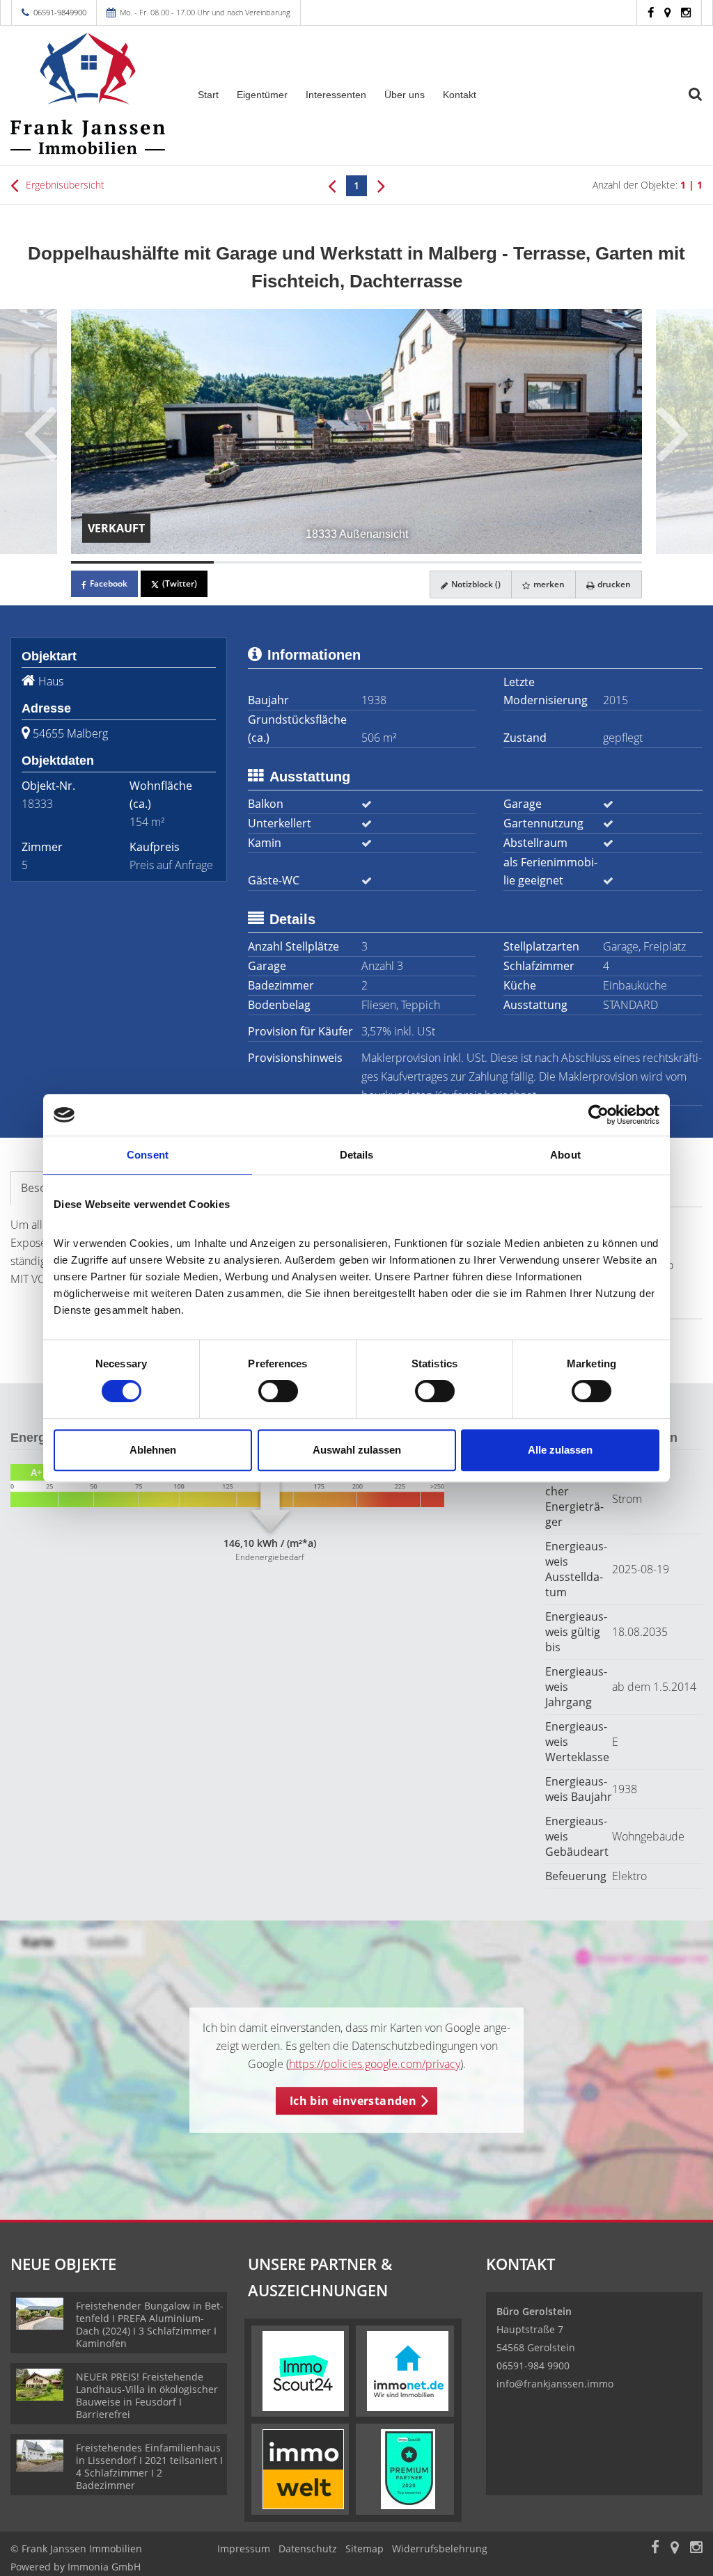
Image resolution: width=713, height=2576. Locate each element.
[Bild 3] (428, 562)
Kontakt (460, 95)
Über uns (405, 95)
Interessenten (336, 95)
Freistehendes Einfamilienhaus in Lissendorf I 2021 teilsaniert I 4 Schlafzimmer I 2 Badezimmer (149, 2466)
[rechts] (381, 185)
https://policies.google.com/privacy (375, 2064)
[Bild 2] (285, 562)
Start (208, 95)
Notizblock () (475, 584)
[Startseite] (89, 94)
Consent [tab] (148, 1155)
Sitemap (365, 2549)
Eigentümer (262, 95)
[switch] (278, 1391)
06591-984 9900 (533, 2366)
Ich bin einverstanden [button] (353, 2101)
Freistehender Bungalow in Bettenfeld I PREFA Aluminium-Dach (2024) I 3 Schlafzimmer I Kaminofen (150, 2324)
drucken (613, 584)
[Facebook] (651, 12)
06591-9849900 (60, 12)
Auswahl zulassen (357, 1450)
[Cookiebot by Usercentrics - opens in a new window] (598, 1115)
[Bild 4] (571, 562)
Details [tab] (357, 1155)
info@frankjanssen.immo (555, 2384)
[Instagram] (686, 12)
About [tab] (565, 1155)
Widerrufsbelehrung (440, 2549)
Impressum (244, 2549)
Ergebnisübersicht (64, 185)
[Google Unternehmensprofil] (667, 12)
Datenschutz (308, 2549)
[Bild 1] (142, 562)
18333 (37, 804)
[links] (332, 185)
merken (548, 584)
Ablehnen (153, 1450)
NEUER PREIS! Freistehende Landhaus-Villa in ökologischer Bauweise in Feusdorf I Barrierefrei (147, 2395)
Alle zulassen (560, 1450)
